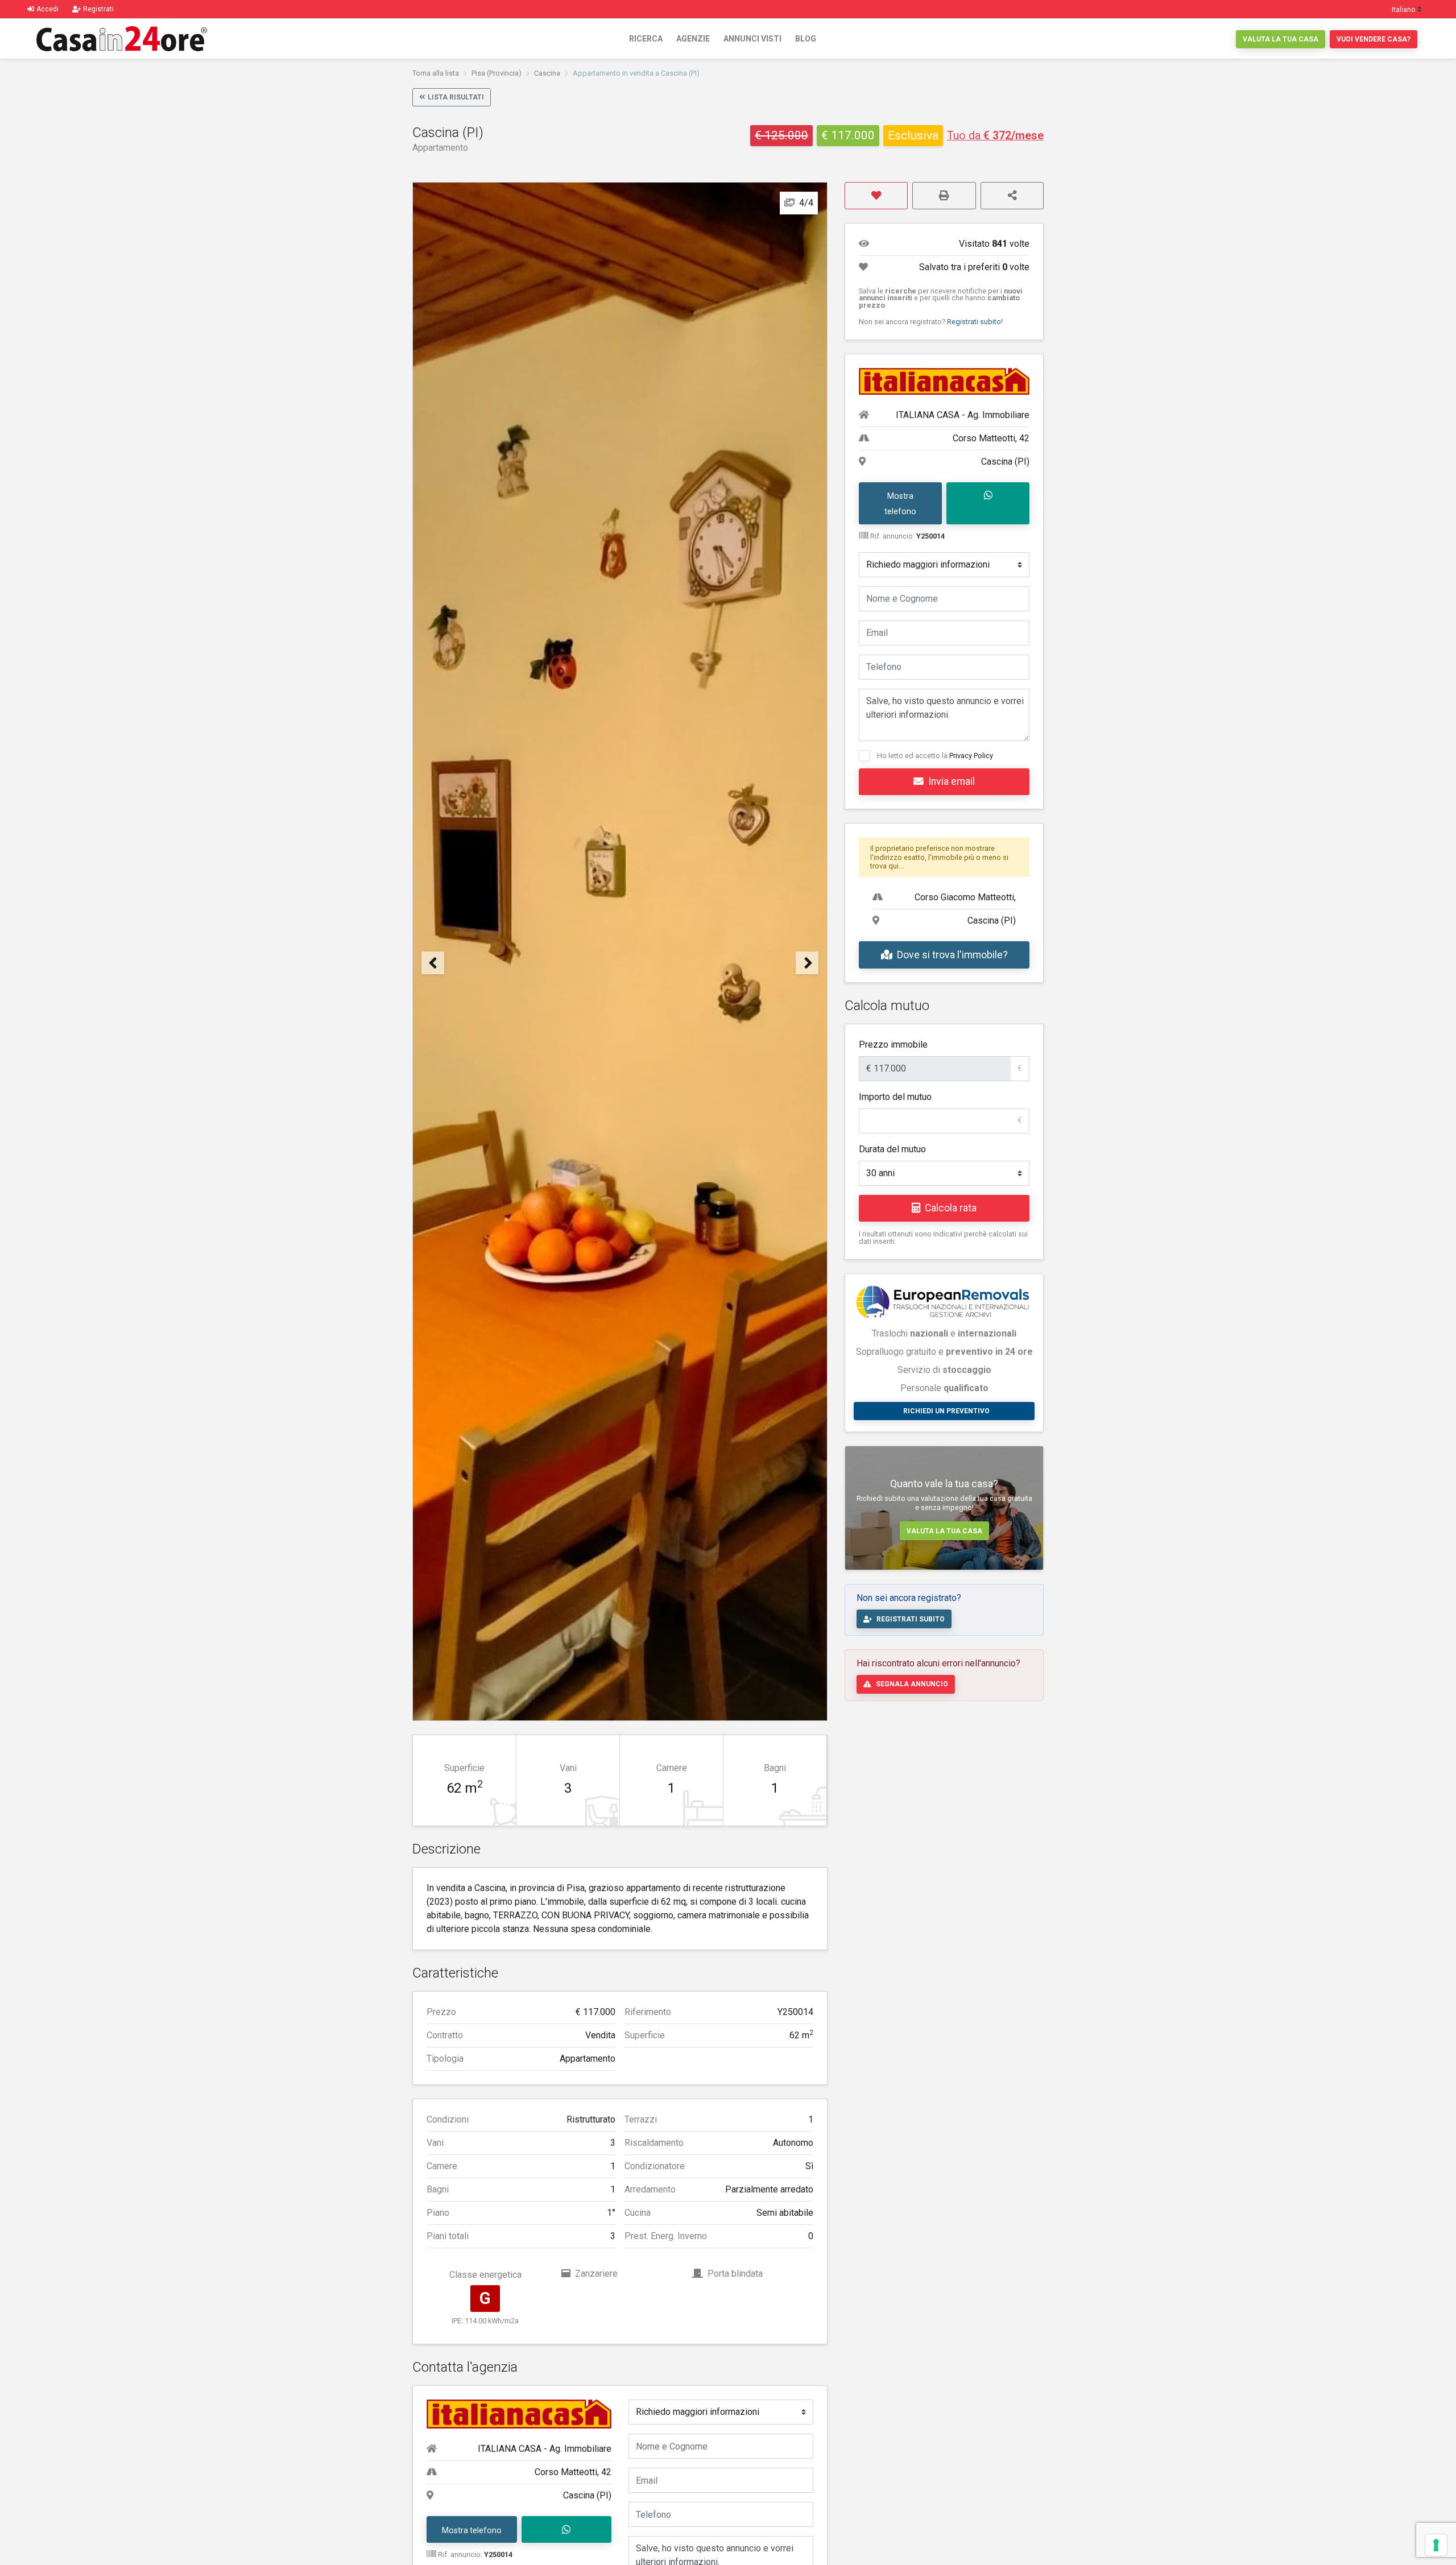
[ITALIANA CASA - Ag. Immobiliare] (519, 2413)
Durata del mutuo (892, 1149)
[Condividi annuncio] (1012, 196)
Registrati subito (911, 1619)
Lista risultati (456, 97)
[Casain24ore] (122, 39)
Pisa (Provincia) (497, 73)
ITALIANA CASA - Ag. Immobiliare (545, 2449)
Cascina (547, 73)
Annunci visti (752, 39)
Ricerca (646, 39)
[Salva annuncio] (876, 196)
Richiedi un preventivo (946, 1411)
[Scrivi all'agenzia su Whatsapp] (567, 2530)
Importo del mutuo (895, 1097)
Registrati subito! (975, 322)
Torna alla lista (436, 73)
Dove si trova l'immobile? (952, 955)
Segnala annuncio (912, 1684)
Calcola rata (951, 1208)
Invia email (952, 781)
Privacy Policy (971, 756)
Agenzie (693, 39)
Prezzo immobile (893, 1044)
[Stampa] (944, 196)
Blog (806, 39)
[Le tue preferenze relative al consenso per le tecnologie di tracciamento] (1436, 2545)
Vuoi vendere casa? (1374, 39)
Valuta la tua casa (1281, 39)
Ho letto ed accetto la (935, 756)
